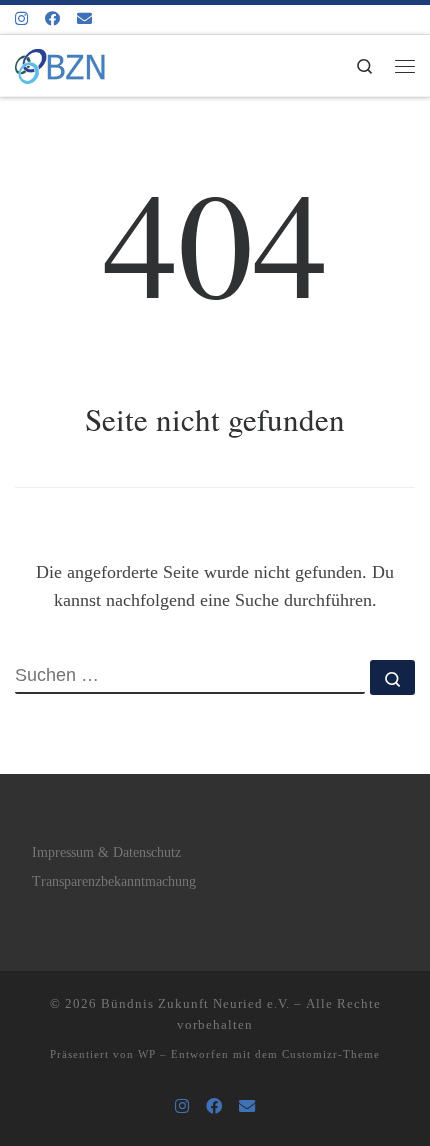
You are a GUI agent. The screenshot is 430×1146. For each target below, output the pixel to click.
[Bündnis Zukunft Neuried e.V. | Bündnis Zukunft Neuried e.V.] (60, 63)
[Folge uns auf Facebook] (52, 19)
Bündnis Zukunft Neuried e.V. (195, 1003)
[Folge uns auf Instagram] (21, 19)
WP (147, 1054)
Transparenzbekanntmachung (114, 881)
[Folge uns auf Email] (84, 19)
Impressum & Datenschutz (106, 852)
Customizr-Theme (331, 1054)
